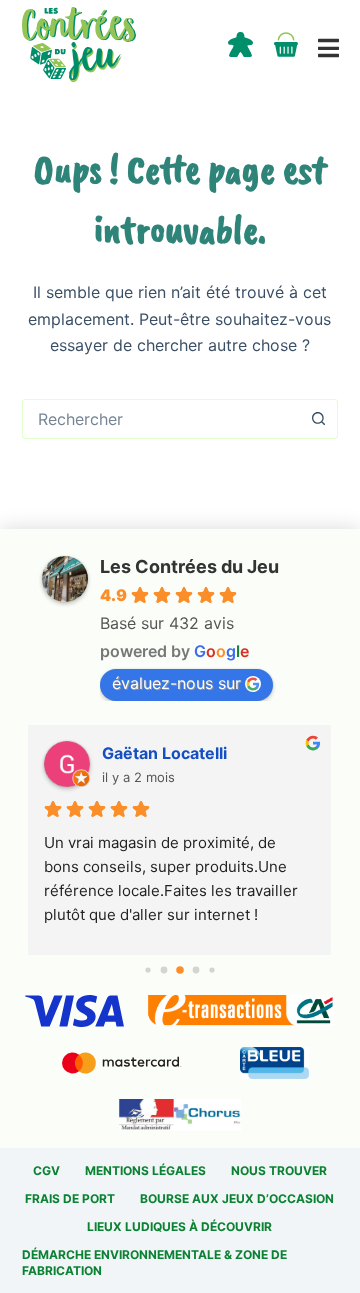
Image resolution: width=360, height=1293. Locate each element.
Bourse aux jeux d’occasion (237, 1198)
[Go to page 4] (211, 969)
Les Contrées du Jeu (189, 566)
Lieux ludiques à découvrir (179, 1226)
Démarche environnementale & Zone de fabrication (154, 1262)
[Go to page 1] (164, 969)
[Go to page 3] (196, 969)
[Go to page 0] (147, 969)
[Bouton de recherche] (318, 419)
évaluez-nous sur (176, 683)
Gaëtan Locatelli (164, 753)
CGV (46, 1170)
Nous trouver (279, 1170)
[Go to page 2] (180, 970)
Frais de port (70, 1198)
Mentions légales (145, 1170)
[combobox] (161, 419)
